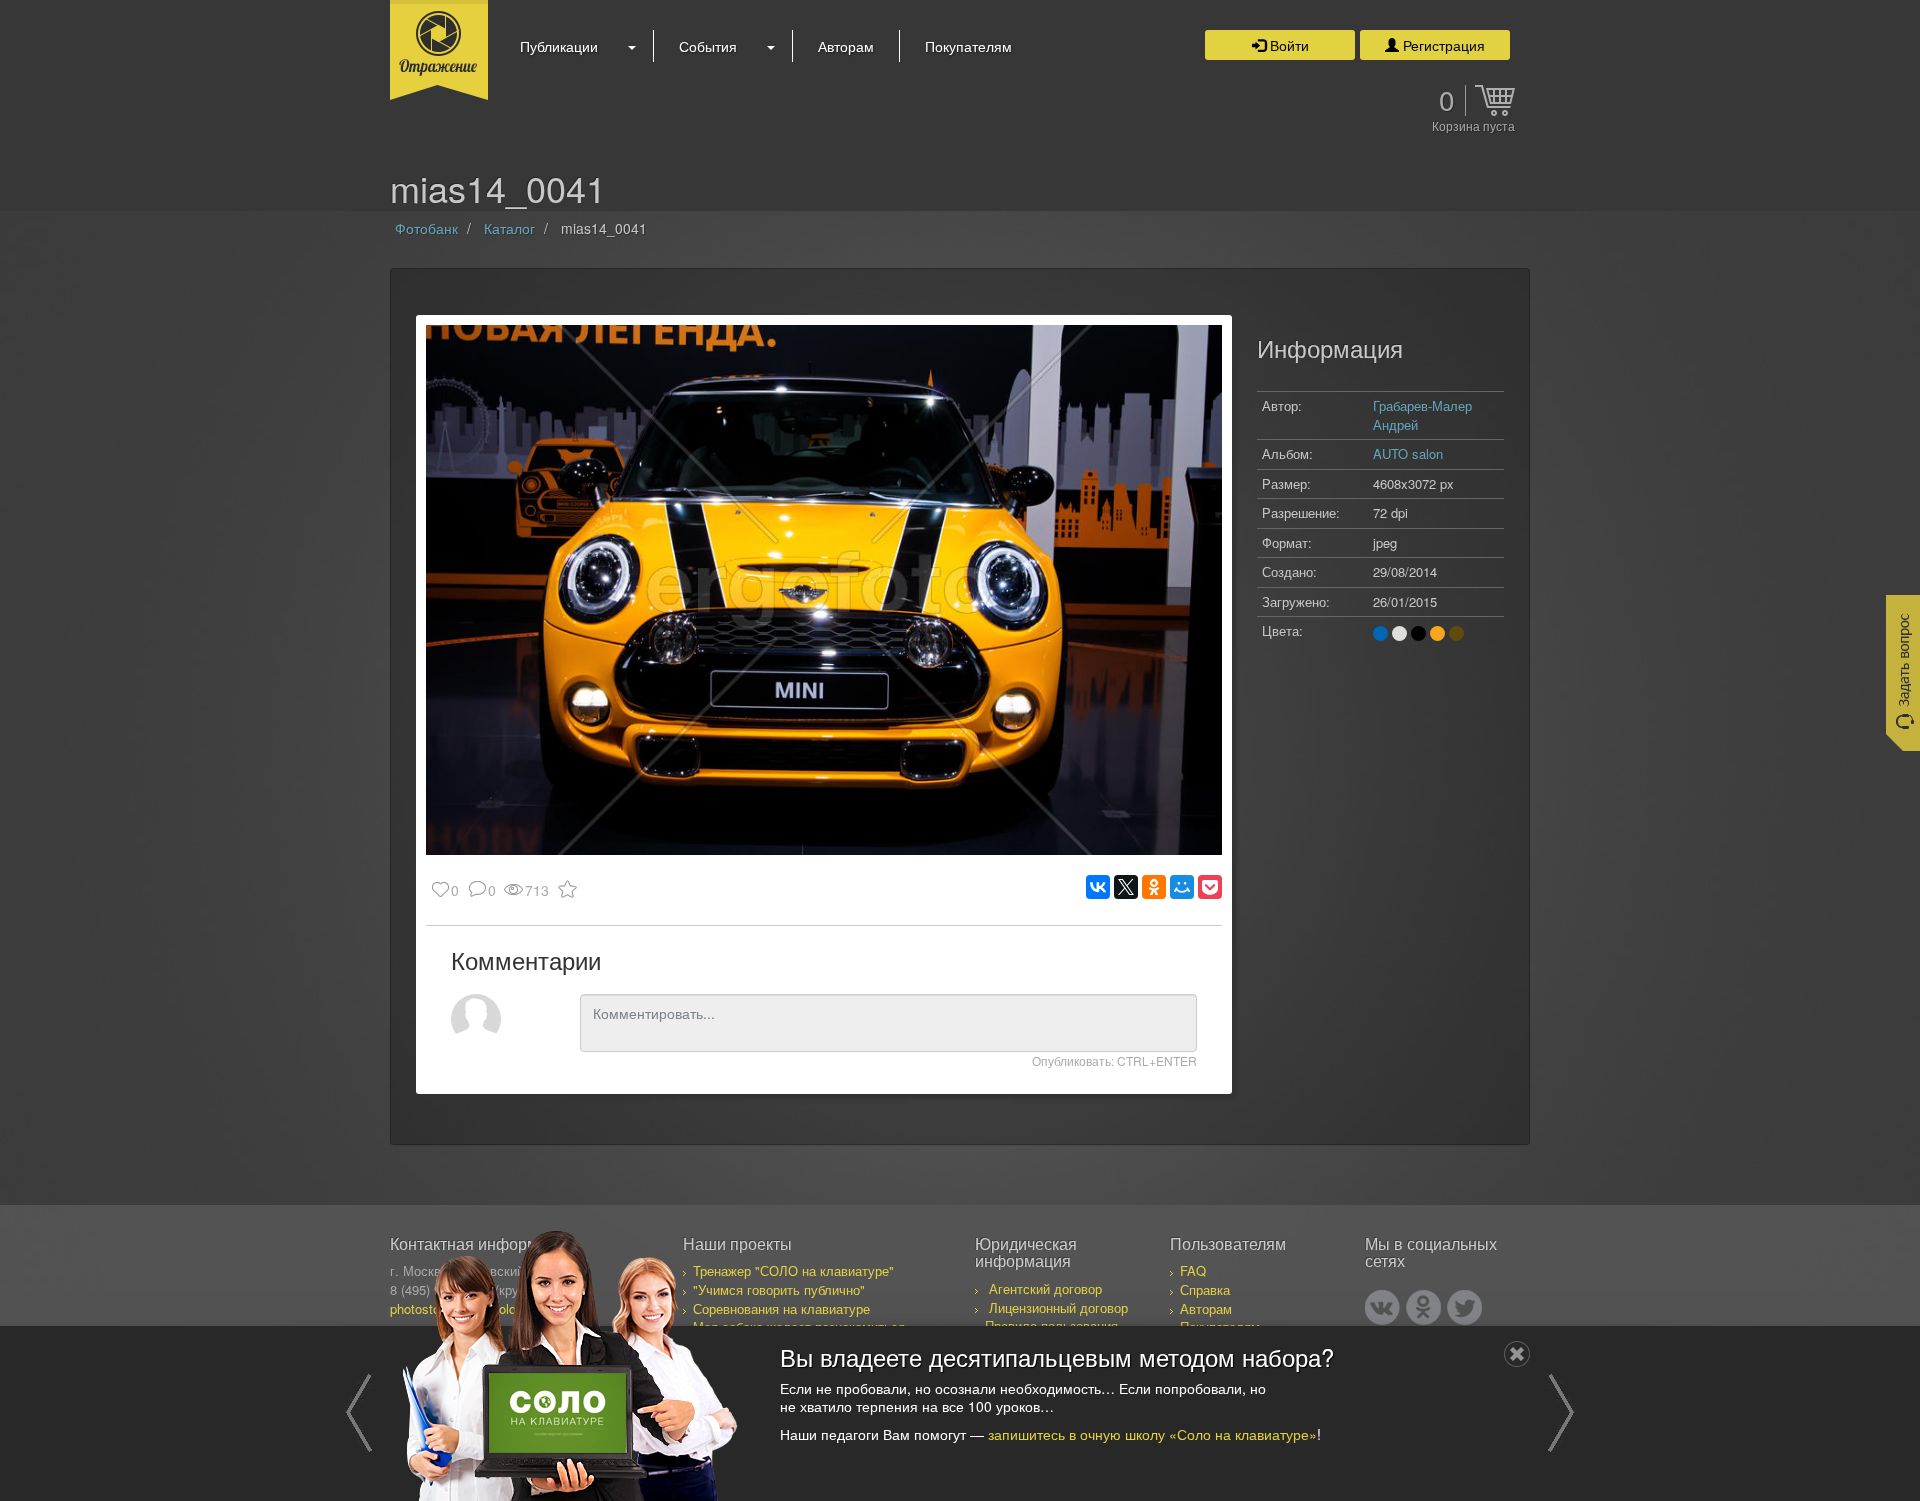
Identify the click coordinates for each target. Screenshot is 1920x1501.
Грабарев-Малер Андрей (1422, 415)
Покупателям (968, 46)
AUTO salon (1408, 453)
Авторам (846, 46)
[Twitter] (1464, 1307)
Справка (1205, 1289)
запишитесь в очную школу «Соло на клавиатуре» (1152, 1433)
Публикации (559, 46)
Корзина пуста (1473, 127)
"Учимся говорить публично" (779, 1289)
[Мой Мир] (1182, 887)
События (708, 46)
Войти (1287, 45)
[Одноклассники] (1154, 887)
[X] (1126, 887)
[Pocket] (1210, 887)
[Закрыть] (1517, 1354)
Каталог (509, 228)
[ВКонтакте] (1098, 887)
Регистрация (1442, 45)
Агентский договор (1045, 1288)
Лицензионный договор (1058, 1307)
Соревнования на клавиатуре (781, 1308)
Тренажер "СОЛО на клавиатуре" (793, 1270)
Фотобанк (426, 228)
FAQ (1193, 1270)
